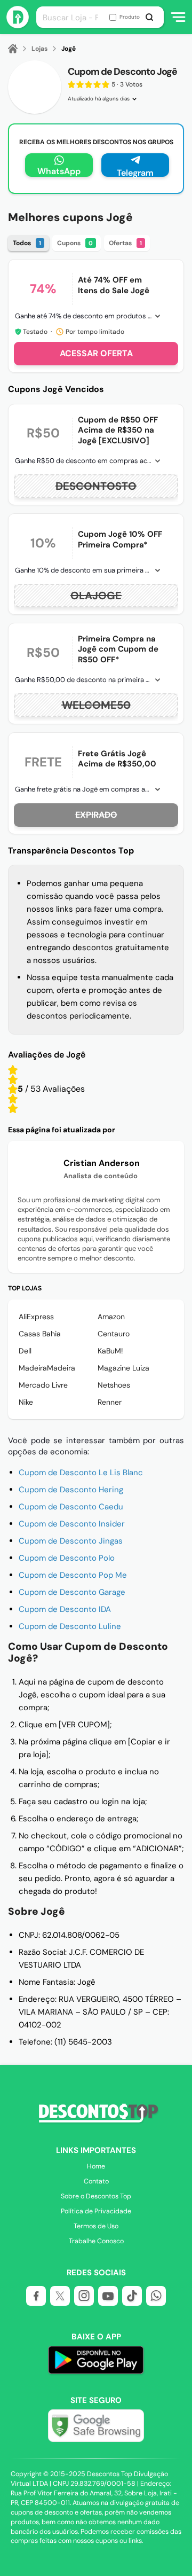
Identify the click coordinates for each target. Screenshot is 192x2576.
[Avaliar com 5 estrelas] (13, 1070)
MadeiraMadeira (47, 1368)
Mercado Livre (43, 1385)
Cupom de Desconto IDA (65, 1609)
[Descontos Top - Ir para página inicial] (18, 25)
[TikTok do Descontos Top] (132, 2296)
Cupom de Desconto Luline (70, 1626)
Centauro (114, 1334)
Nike (26, 1402)
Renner (110, 1402)
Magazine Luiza (123, 1368)
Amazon (111, 1317)
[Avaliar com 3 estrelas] (13, 1089)
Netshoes (114, 1385)
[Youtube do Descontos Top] (108, 2296)
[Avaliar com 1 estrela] (13, 1108)
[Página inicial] (19, 49)
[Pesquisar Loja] (152, 17)
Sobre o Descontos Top (96, 2196)
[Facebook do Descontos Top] (36, 2296)
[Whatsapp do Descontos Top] (156, 2296)
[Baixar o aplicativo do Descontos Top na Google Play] (96, 2362)
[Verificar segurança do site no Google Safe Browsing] (96, 2426)
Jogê (69, 49)
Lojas (39, 49)
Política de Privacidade (96, 2211)
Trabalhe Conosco (96, 2241)
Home (96, 2166)
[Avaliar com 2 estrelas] (13, 1099)
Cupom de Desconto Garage (72, 1592)
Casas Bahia (40, 1334)
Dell (25, 1351)
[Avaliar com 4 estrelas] (13, 1079)
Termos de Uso (96, 2226)
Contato (96, 2181)
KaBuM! (110, 1351)
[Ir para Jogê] (35, 87)
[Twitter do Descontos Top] (60, 2296)
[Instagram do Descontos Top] (84, 2296)
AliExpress (36, 1317)
